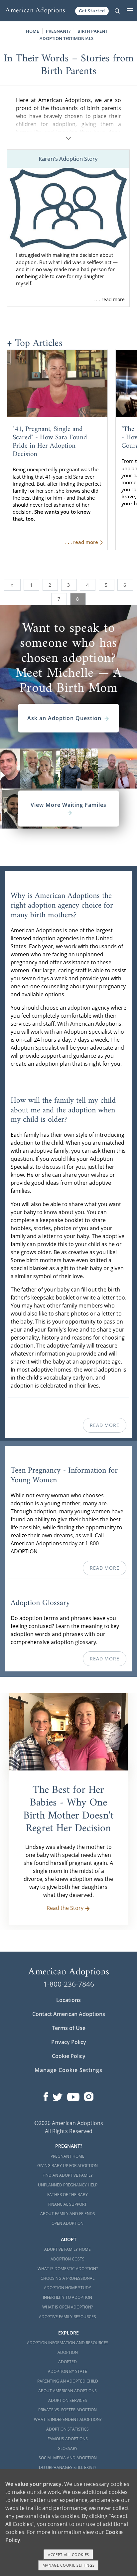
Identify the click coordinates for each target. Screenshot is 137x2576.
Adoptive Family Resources (68, 2317)
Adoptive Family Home (68, 2249)
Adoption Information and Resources (68, 2343)
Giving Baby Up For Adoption (68, 2166)
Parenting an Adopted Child (68, 2381)
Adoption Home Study (68, 2288)
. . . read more (109, 299)
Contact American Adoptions (69, 2014)
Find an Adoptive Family (68, 2175)
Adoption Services (68, 2400)
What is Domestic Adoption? (68, 2269)
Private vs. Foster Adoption (68, 2410)
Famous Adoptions (68, 2439)
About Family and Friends (68, 2214)
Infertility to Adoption (68, 2297)
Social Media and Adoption (68, 2458)
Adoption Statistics (68, 2429)
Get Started (92, 11)
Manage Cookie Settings (68, 2070)
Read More (104, 1425)
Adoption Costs (68, 2259)
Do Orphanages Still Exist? (68, 2467)
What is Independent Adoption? (68, 2419)
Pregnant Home (68, 2156)
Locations (68, 2000)
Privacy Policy (69, 2042)
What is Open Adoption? (68, 2307)
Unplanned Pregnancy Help (68, 2185)
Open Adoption (68, 2223)
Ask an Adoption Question (64, 718)
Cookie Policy (69, 2056)
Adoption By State (68, 2371)
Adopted (68, 2362)
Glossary (68, 2448)
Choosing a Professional (68, 2278)
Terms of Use (69, 2028)
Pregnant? (58, 31)
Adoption (68, 2352)
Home (32, 31)
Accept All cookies (68, 2554)
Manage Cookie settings (69, 2565)
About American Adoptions (68, 2391)
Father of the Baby (68, 2195)
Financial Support (68, 2204)
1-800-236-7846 (69, 1984)
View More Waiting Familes (68, 805)
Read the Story (65, 1908)
